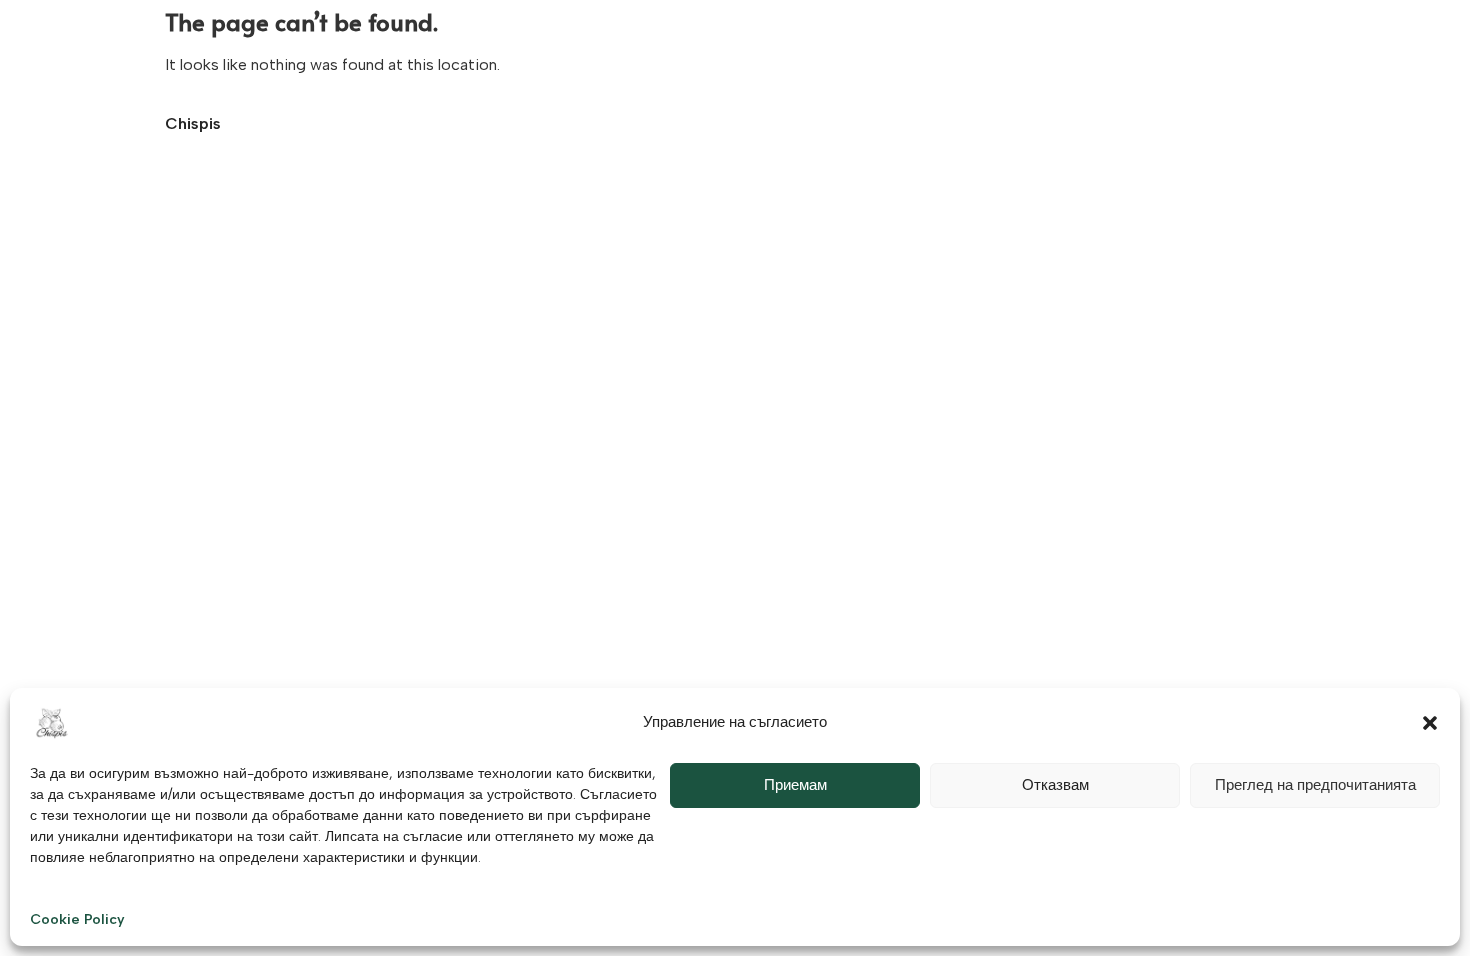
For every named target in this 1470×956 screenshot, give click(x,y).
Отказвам (1055, 785)
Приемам (795, 785)
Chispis (193, 123)
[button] (1430, 723)
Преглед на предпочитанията (1315, 785)
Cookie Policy (77, 919)
